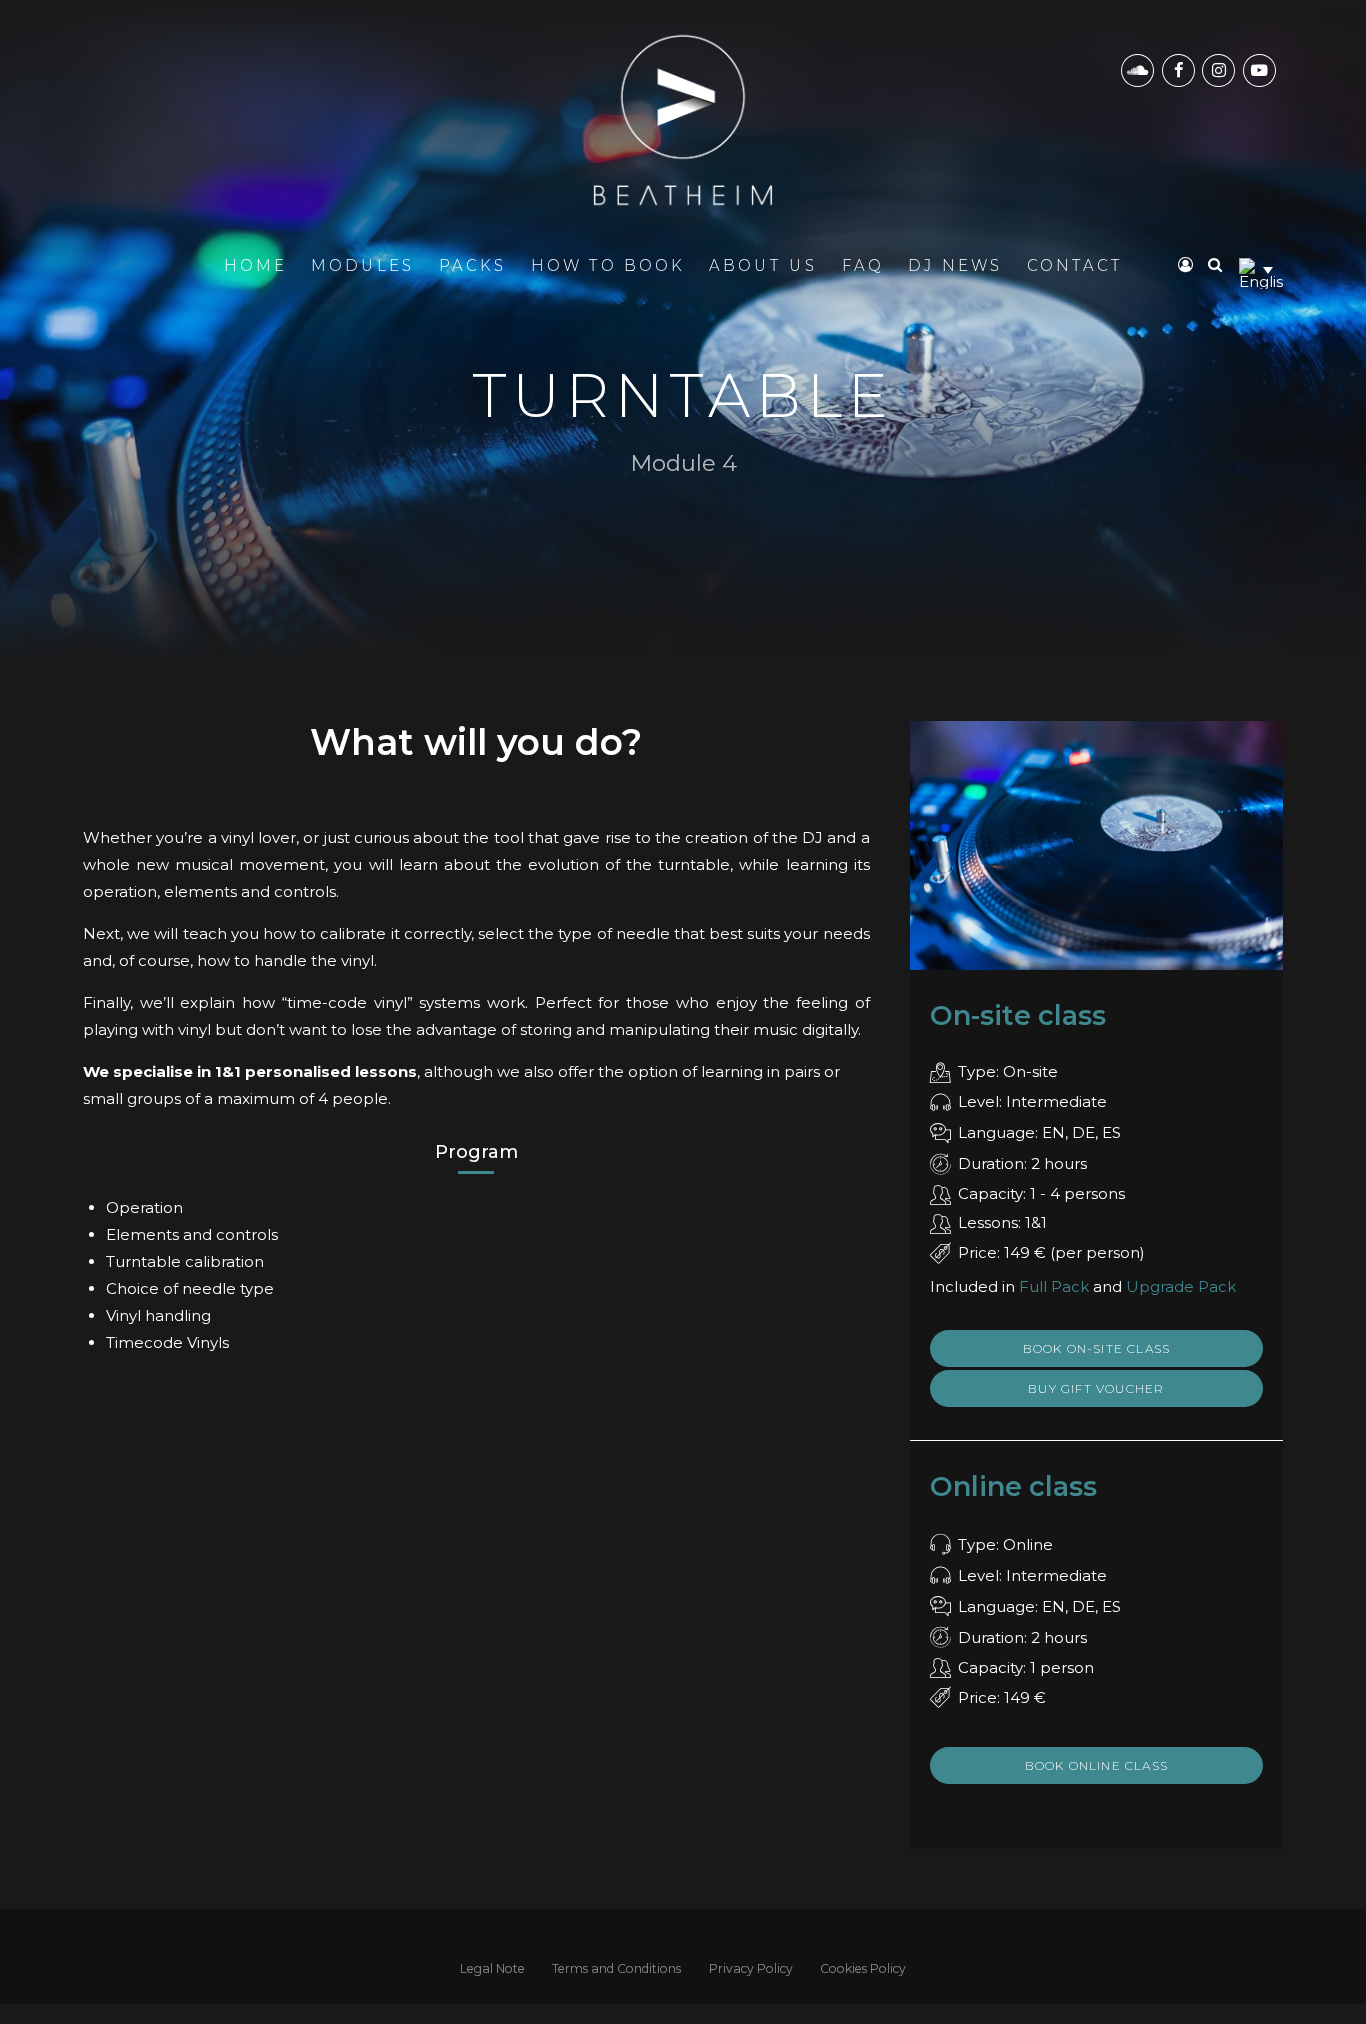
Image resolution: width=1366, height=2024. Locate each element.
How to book (608, 264)
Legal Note (492, 1968)
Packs (473, 264)
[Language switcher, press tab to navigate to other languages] (1261, 270)
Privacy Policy (751, 1968)
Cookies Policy (863, 1968)
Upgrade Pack (1181, 1286)
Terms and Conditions (616, 1968)
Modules (363, 264)
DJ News (955, 264)
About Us (763, 264)
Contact (1075, 264)
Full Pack (1054, 1286)
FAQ (863, 264)
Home (255, 264)
